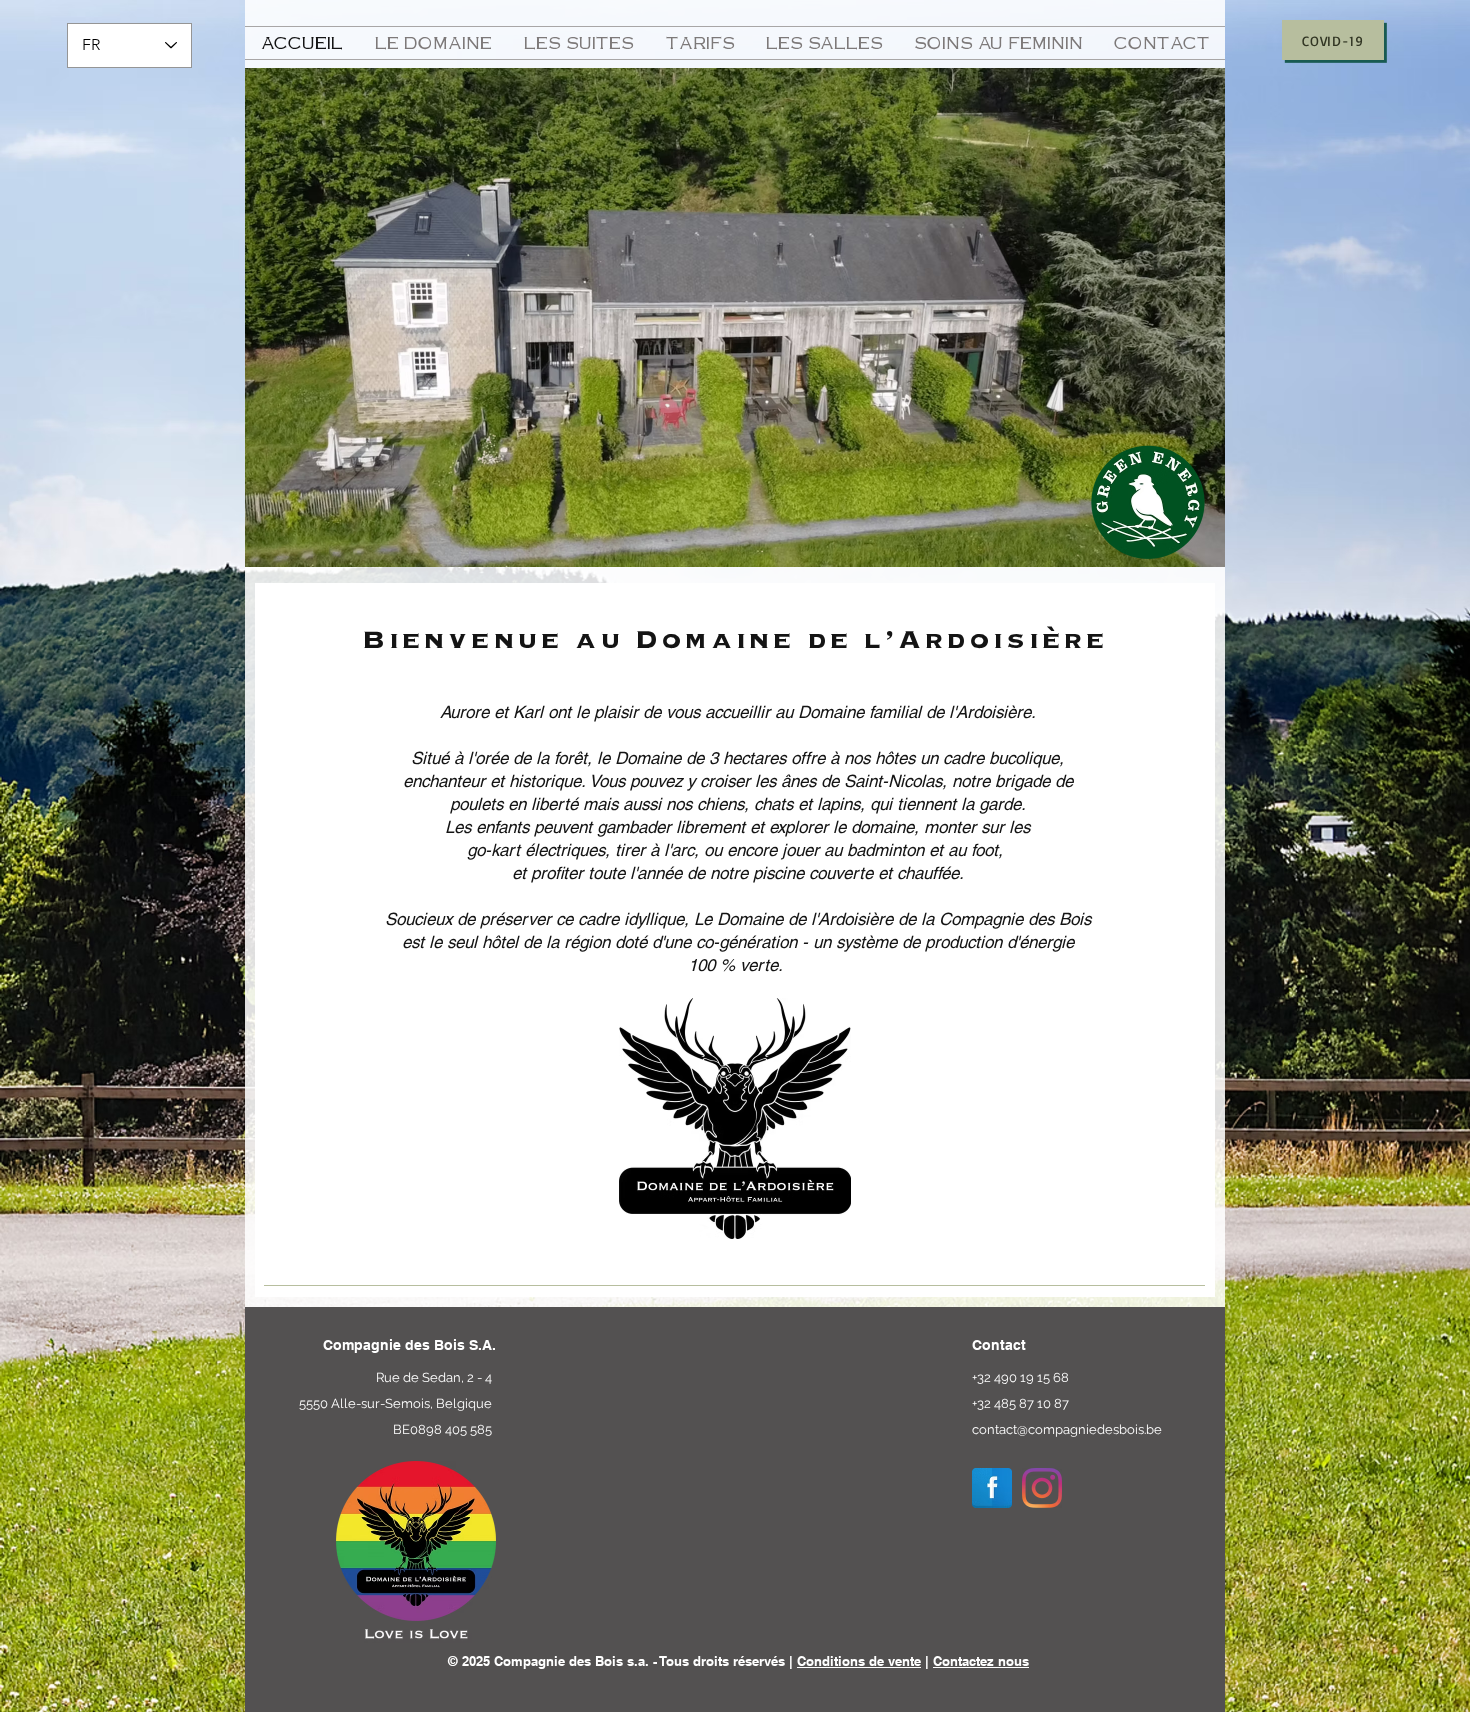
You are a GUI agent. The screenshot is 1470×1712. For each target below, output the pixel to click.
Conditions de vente (859, 1661)
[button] (433, 43)
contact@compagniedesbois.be (1067, 1429)
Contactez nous (981, 1661)
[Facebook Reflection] (992, 1488)
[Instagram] (1042, 1488)
